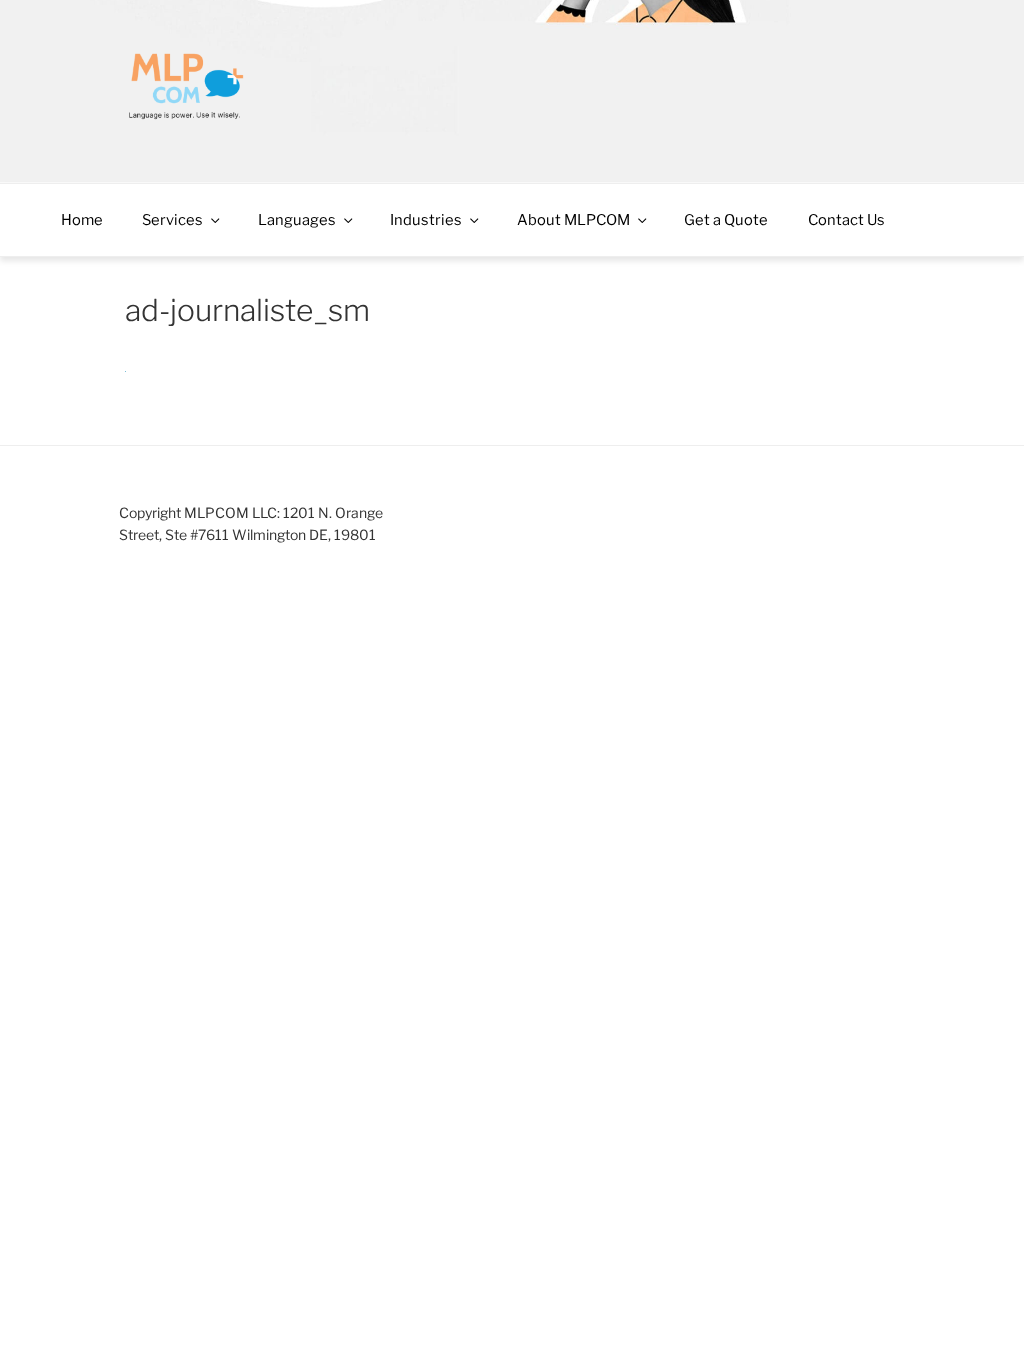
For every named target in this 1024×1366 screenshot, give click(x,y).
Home (82, 220)
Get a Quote (726, 220)
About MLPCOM (573, 220)
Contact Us (846, 220)
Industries (426, 220)
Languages (297, 220)
